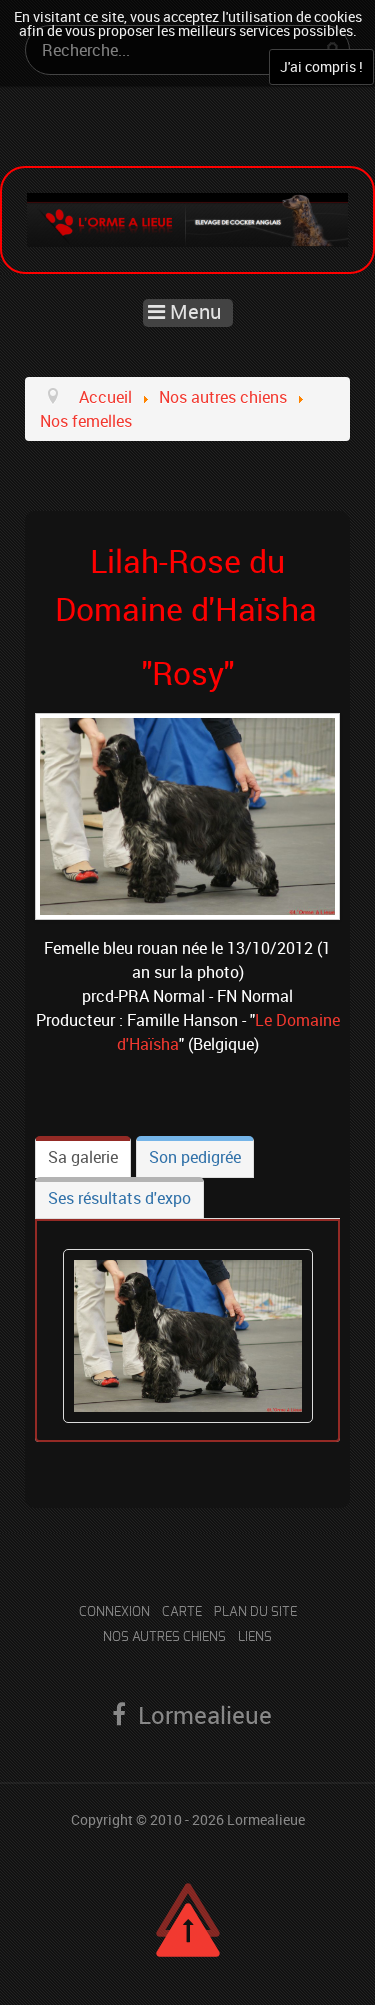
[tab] (83, 1157)
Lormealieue (266, 1819)
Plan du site (255, 1612)
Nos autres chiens (164, 1637)
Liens (255, 1637)
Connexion (114, 1612)
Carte (182, 1612)
